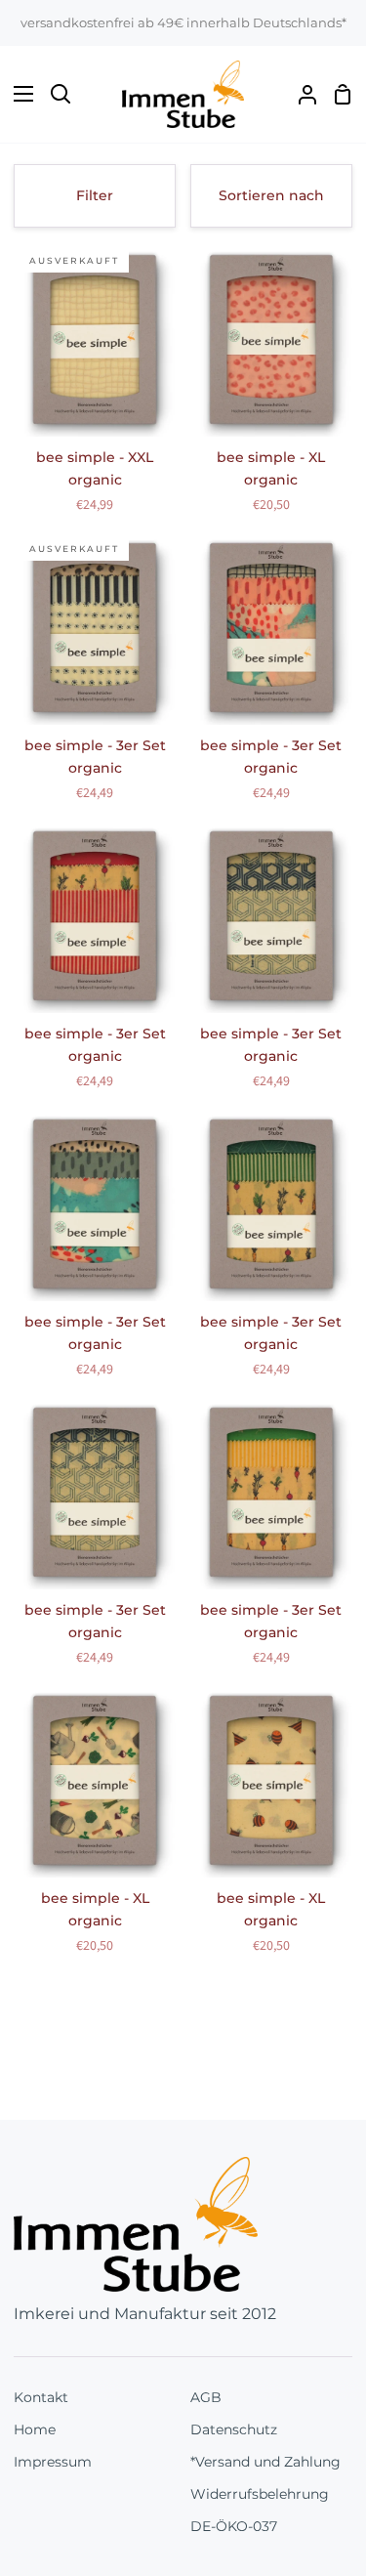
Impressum (53, 2462)
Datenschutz (234, 2429)
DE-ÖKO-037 (234, 2526)
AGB (206, 2397)
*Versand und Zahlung (265, 2462)
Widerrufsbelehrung (260, 2494)
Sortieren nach (271, 195)
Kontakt (41, 2397)
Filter (95, 195)
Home (35, 2429)
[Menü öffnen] (18, 94)
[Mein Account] (300, 94)
